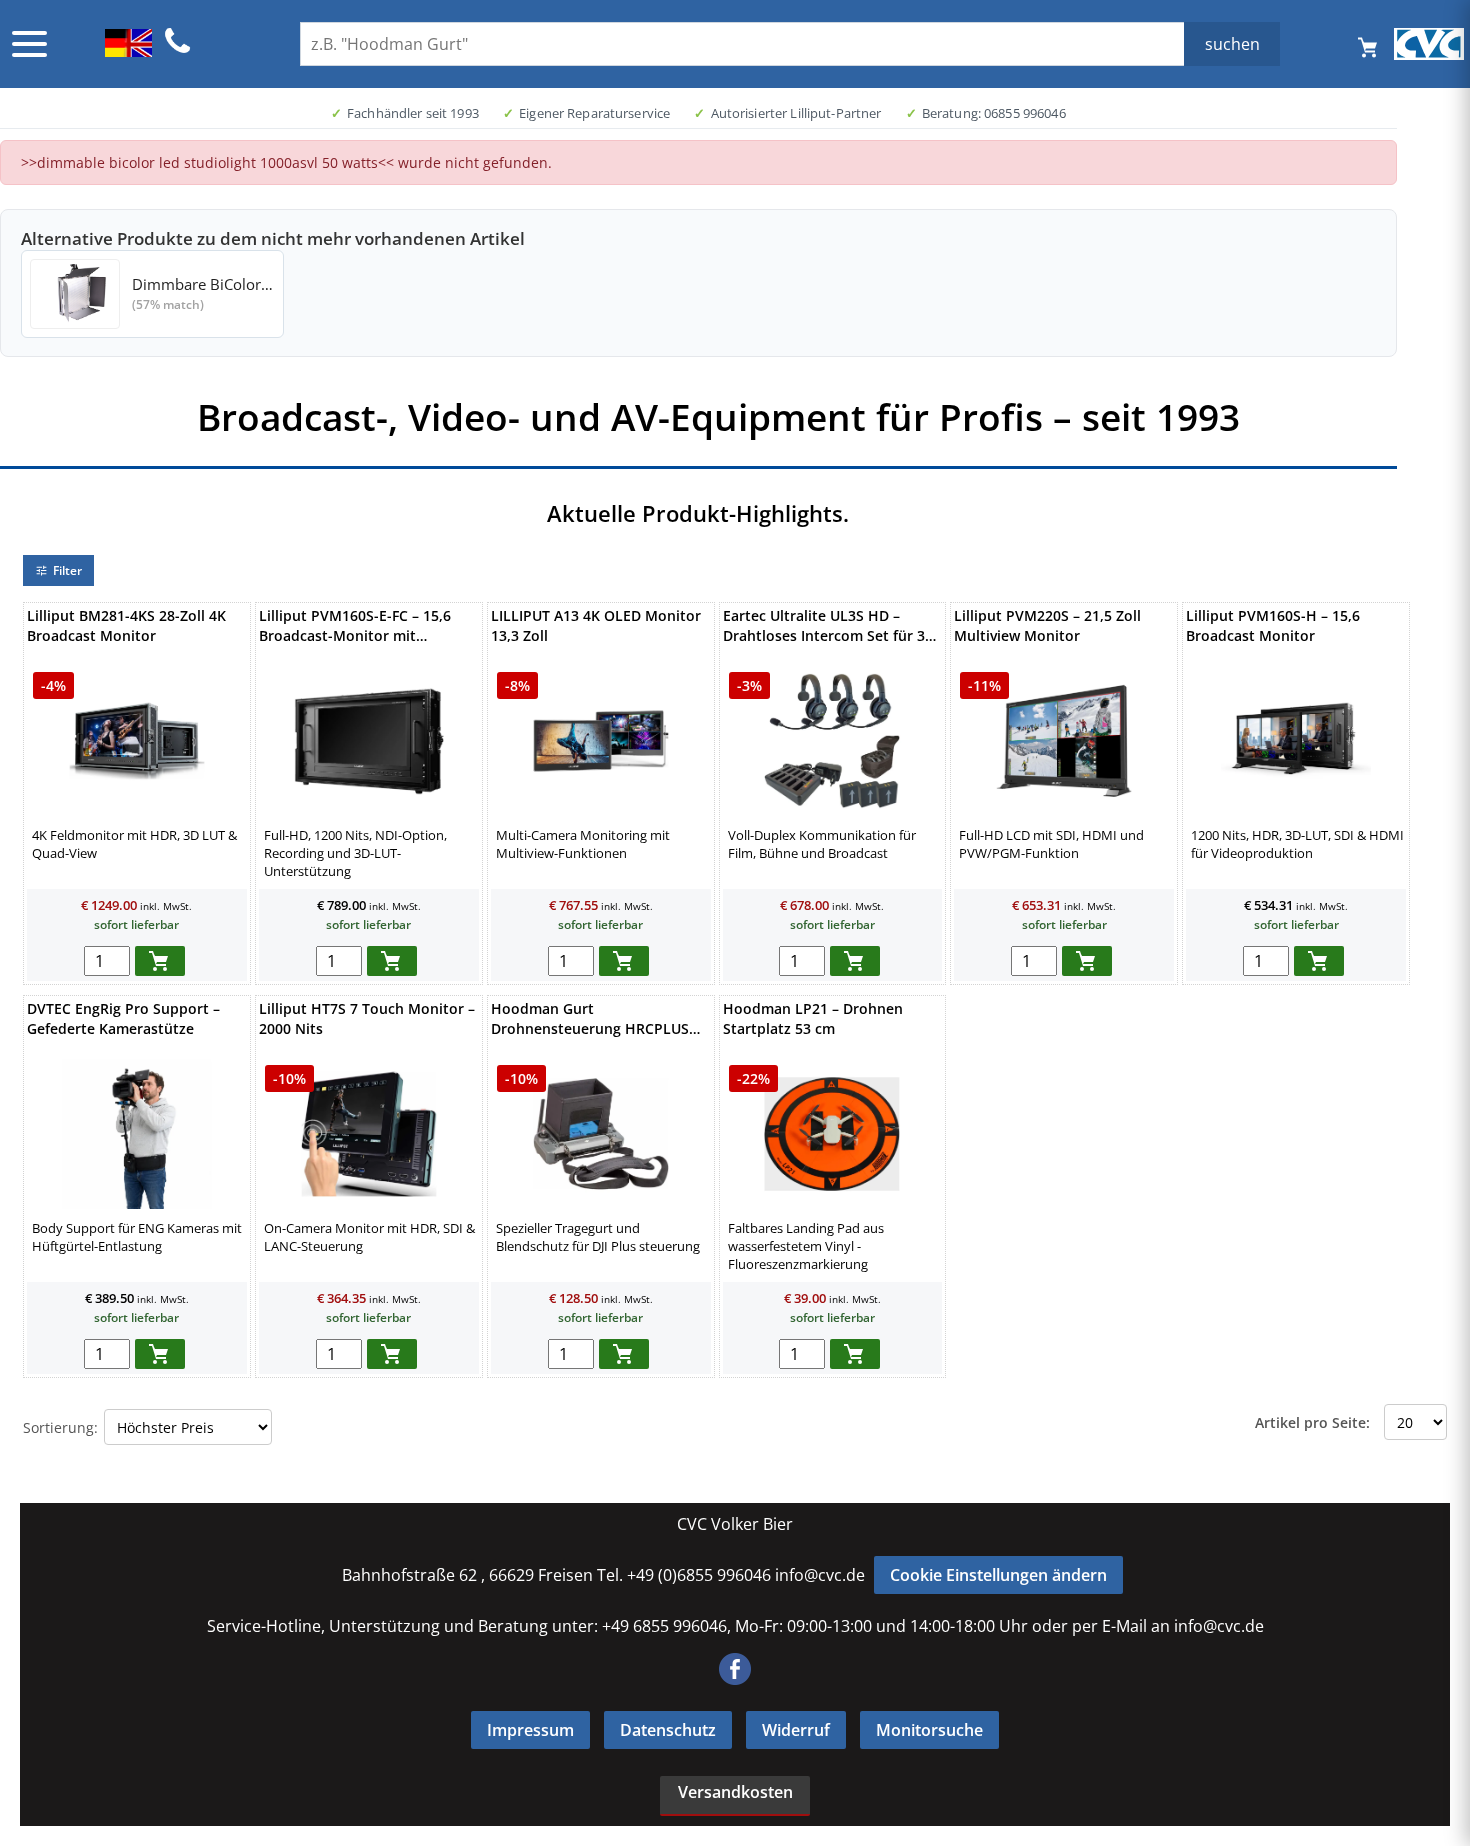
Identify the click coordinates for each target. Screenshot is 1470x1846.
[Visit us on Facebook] (735, 1679)
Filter (67, 570)
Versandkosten (735, 1792)
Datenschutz (668, 1730)
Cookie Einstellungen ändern (998, 1575)
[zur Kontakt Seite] (178, 50)
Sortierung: (60, 1427)
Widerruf (796, 1730)
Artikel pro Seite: (1312, 1422)
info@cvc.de (820, 1575)
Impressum (530, 1730)
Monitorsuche (929, 1730)
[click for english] (128, 51)
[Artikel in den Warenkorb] (160, 961)
